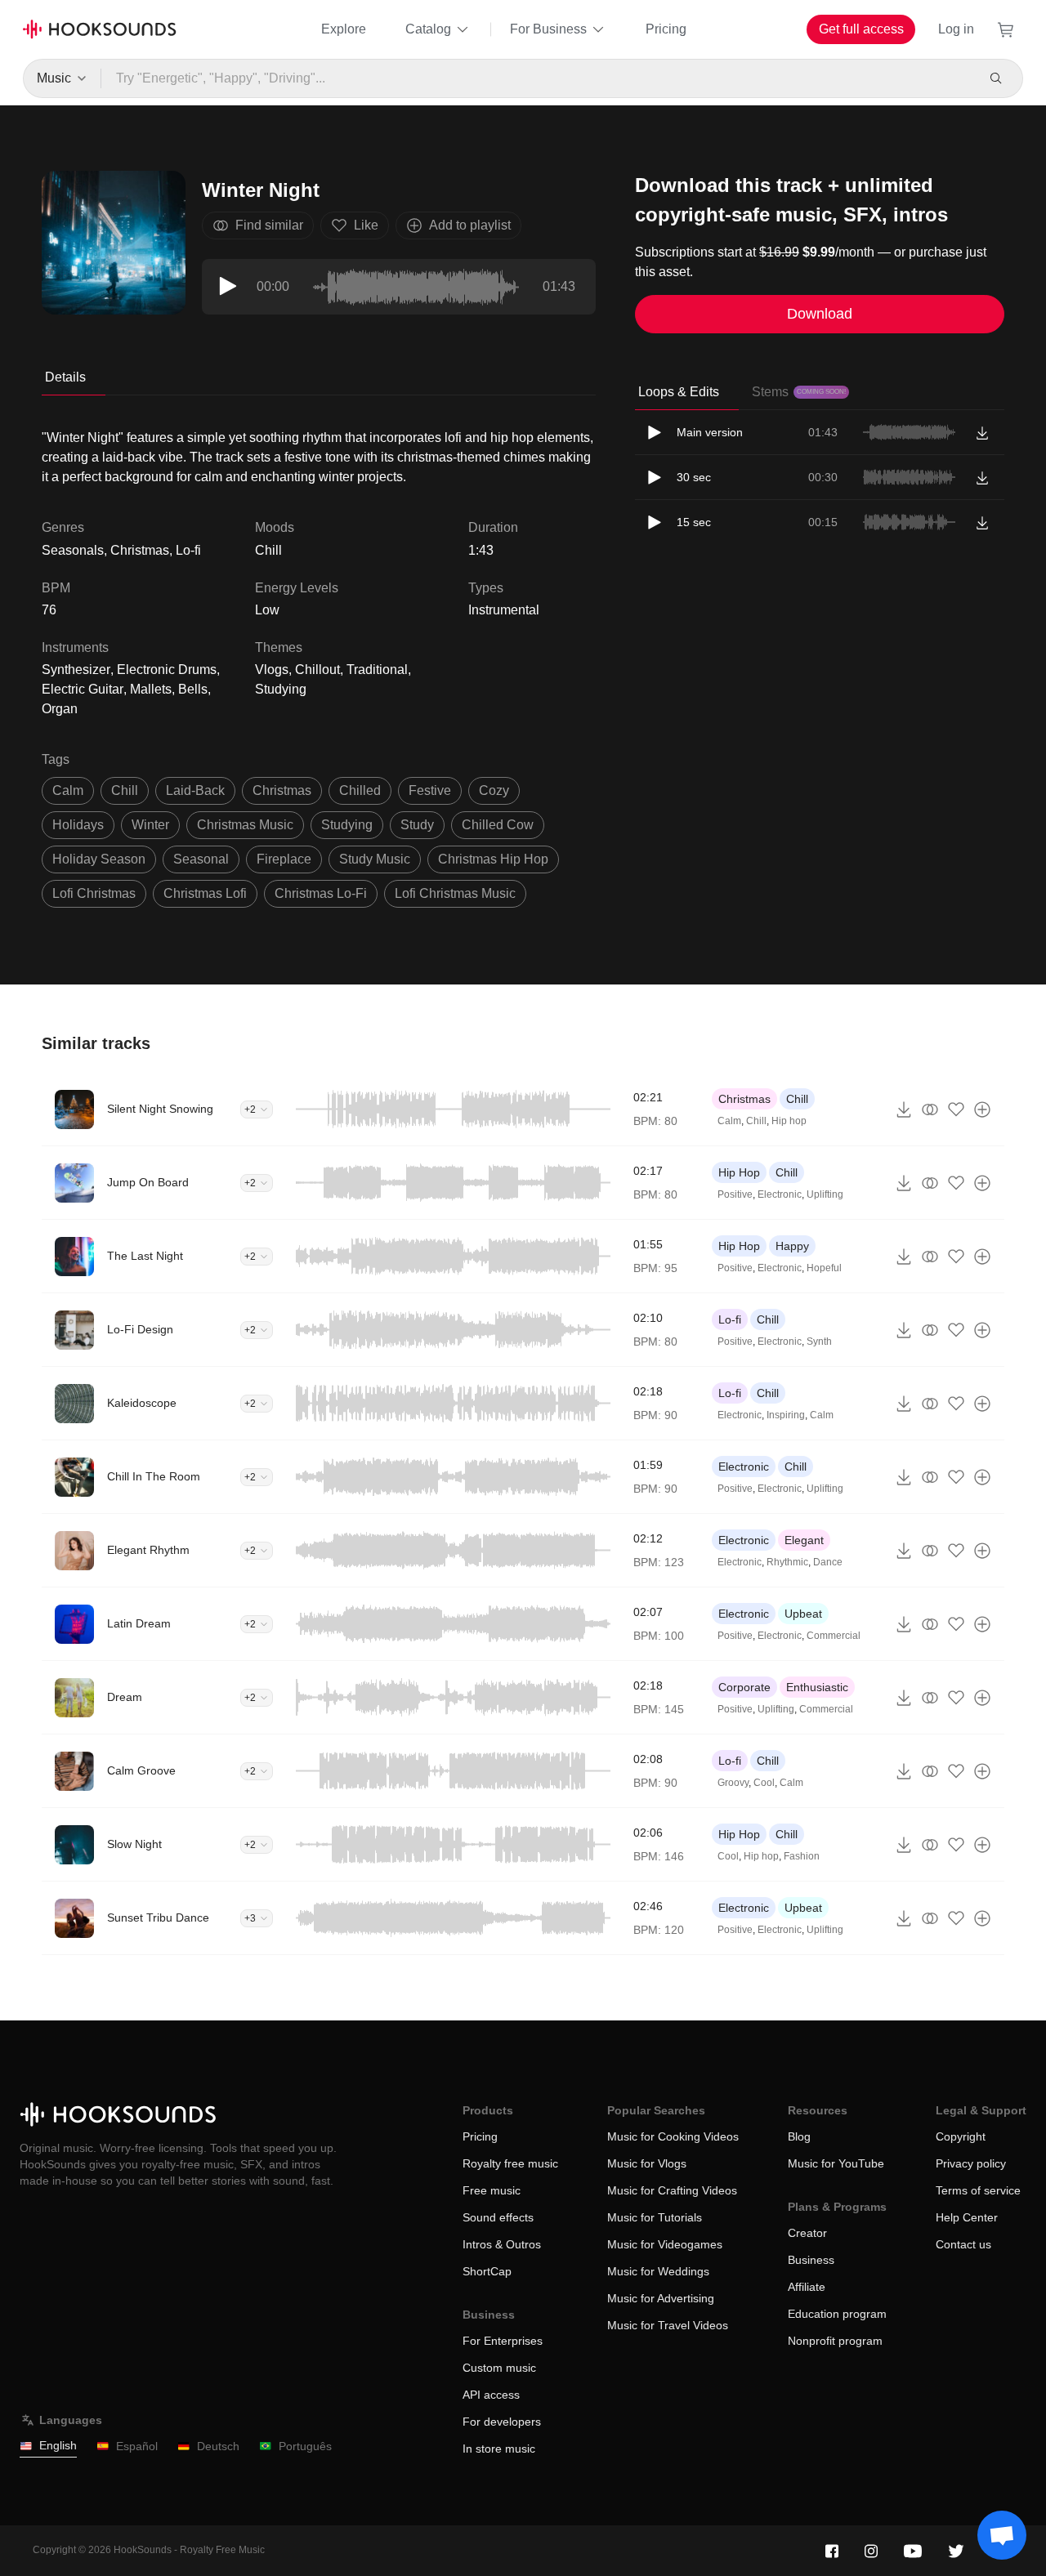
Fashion (802, 1856)
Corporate (744, 1687)
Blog (799, 2136)
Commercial (834, 1636)
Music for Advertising (661, 2298)
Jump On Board (148, 1182)
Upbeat (803, 1614)
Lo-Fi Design (140, 1329)
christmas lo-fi (321, 893)
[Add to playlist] (982, 1109)
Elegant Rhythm (148, 1550)
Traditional (377, 670)
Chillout (317, 670)
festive (430, 790)
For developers (502, 2422)
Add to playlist (470, 225)
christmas (282, 790)
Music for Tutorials (655, 2217)
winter (150, 825)
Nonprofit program (835, 2341)
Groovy (733, 1783)
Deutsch (218, 2446)
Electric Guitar (83, 689)
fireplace (284, 859)
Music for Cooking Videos (673, 2136)
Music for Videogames (665, 2244)
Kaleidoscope (142, 1403)
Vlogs (272, 670)
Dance (828, 1562)
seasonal (201, 859)
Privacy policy (971, 2163)
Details (65, 377)
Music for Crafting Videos (672, 2190)
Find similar (269, 225)
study (417, 825)
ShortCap (487, 2271)
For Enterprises (503, 2341)
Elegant (804, 1540)
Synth (819, 1342)
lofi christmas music (455, 893)
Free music (492, 2190)
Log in (956, 29)
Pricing (666, 29)
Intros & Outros (502, 2244)
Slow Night (134, 1844)
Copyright (961, 2136)
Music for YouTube (836, 2163)
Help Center (967, 2217)
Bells (193, 689)
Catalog (428, 29)
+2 (250, 1109)
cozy (494, 790)
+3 (250, 1918)
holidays (78, 825)
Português (305, 2446)
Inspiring (786, 1415)
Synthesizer (76, 670)
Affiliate (807, 2287)
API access (491, 2395)
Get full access (861, 29)
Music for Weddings (658, 2271)
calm (68, 790)
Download (820, 314)
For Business (548, 29)
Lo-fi (730, 1319)
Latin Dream (139, 1623)
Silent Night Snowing (160, 1109)
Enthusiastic (817, 1687)
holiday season (99, 859)
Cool (764, 1783)
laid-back (195, 790)
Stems (799, 392)
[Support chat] (1002, 2535)
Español (137, 2446)
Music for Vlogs (647, 2163)
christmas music (245, 825)
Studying (281, 689)
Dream (125, 1697)
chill (125, 790)
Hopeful (824, 1268)
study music (375, 859)
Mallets (151, 689)
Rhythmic (787, 1562)
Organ (60, 709)
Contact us (963, 2244)
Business (811, 2260)
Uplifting (825, 1194)
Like (366, 225)
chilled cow (498, 825)
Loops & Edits (679, 392)
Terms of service (978, 2190)
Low (267, 610)
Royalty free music (510, 2163)
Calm (729, 1121)
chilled (360, 790)
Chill (268, 550)
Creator (807, 2233)
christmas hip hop (493, 859)
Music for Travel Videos (668, 2325)
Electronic (780, 1194)
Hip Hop (739, 1172)
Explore (344, 29)
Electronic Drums (167, 670)
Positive (735, 1194)
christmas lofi (205, 893)
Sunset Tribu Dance (158, 1917)
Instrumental (504, 610)
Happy (792, 1246)
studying (347, 825)
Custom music (499, 2368)
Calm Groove (141, 1770)
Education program (837, 2314)
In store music (499, 2449)
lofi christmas (94, 893)
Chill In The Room (154, 1476)
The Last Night (145, 1256)
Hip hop (789, 1121)
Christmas (744, 1099)
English (58, 2445)
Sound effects (498, 2217)
